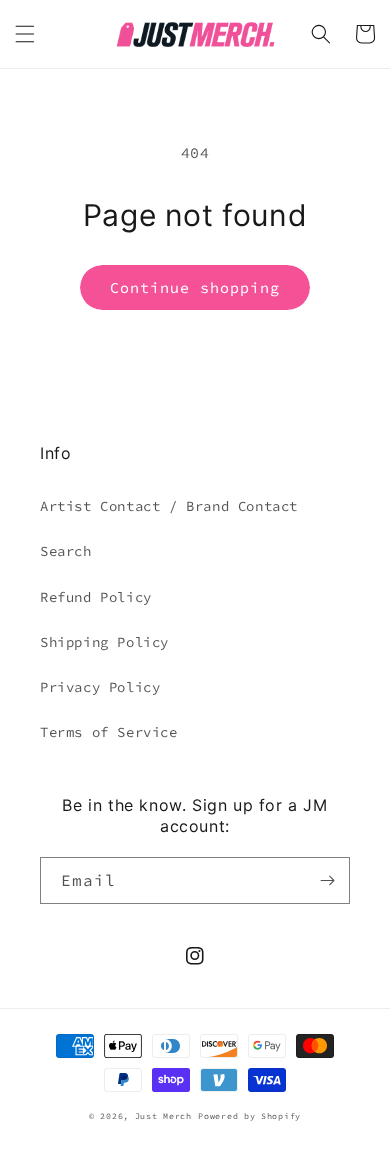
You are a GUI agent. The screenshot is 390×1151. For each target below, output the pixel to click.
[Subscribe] (327, 880)
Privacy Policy (100, 687)
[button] (25, 34)
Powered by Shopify (249, 1116)
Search (66, 551)
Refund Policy (96, 597)
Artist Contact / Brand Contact (169, 506)
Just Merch (163, 1116)
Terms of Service (109, 732)
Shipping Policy (104, 642)
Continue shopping (195, 287)
